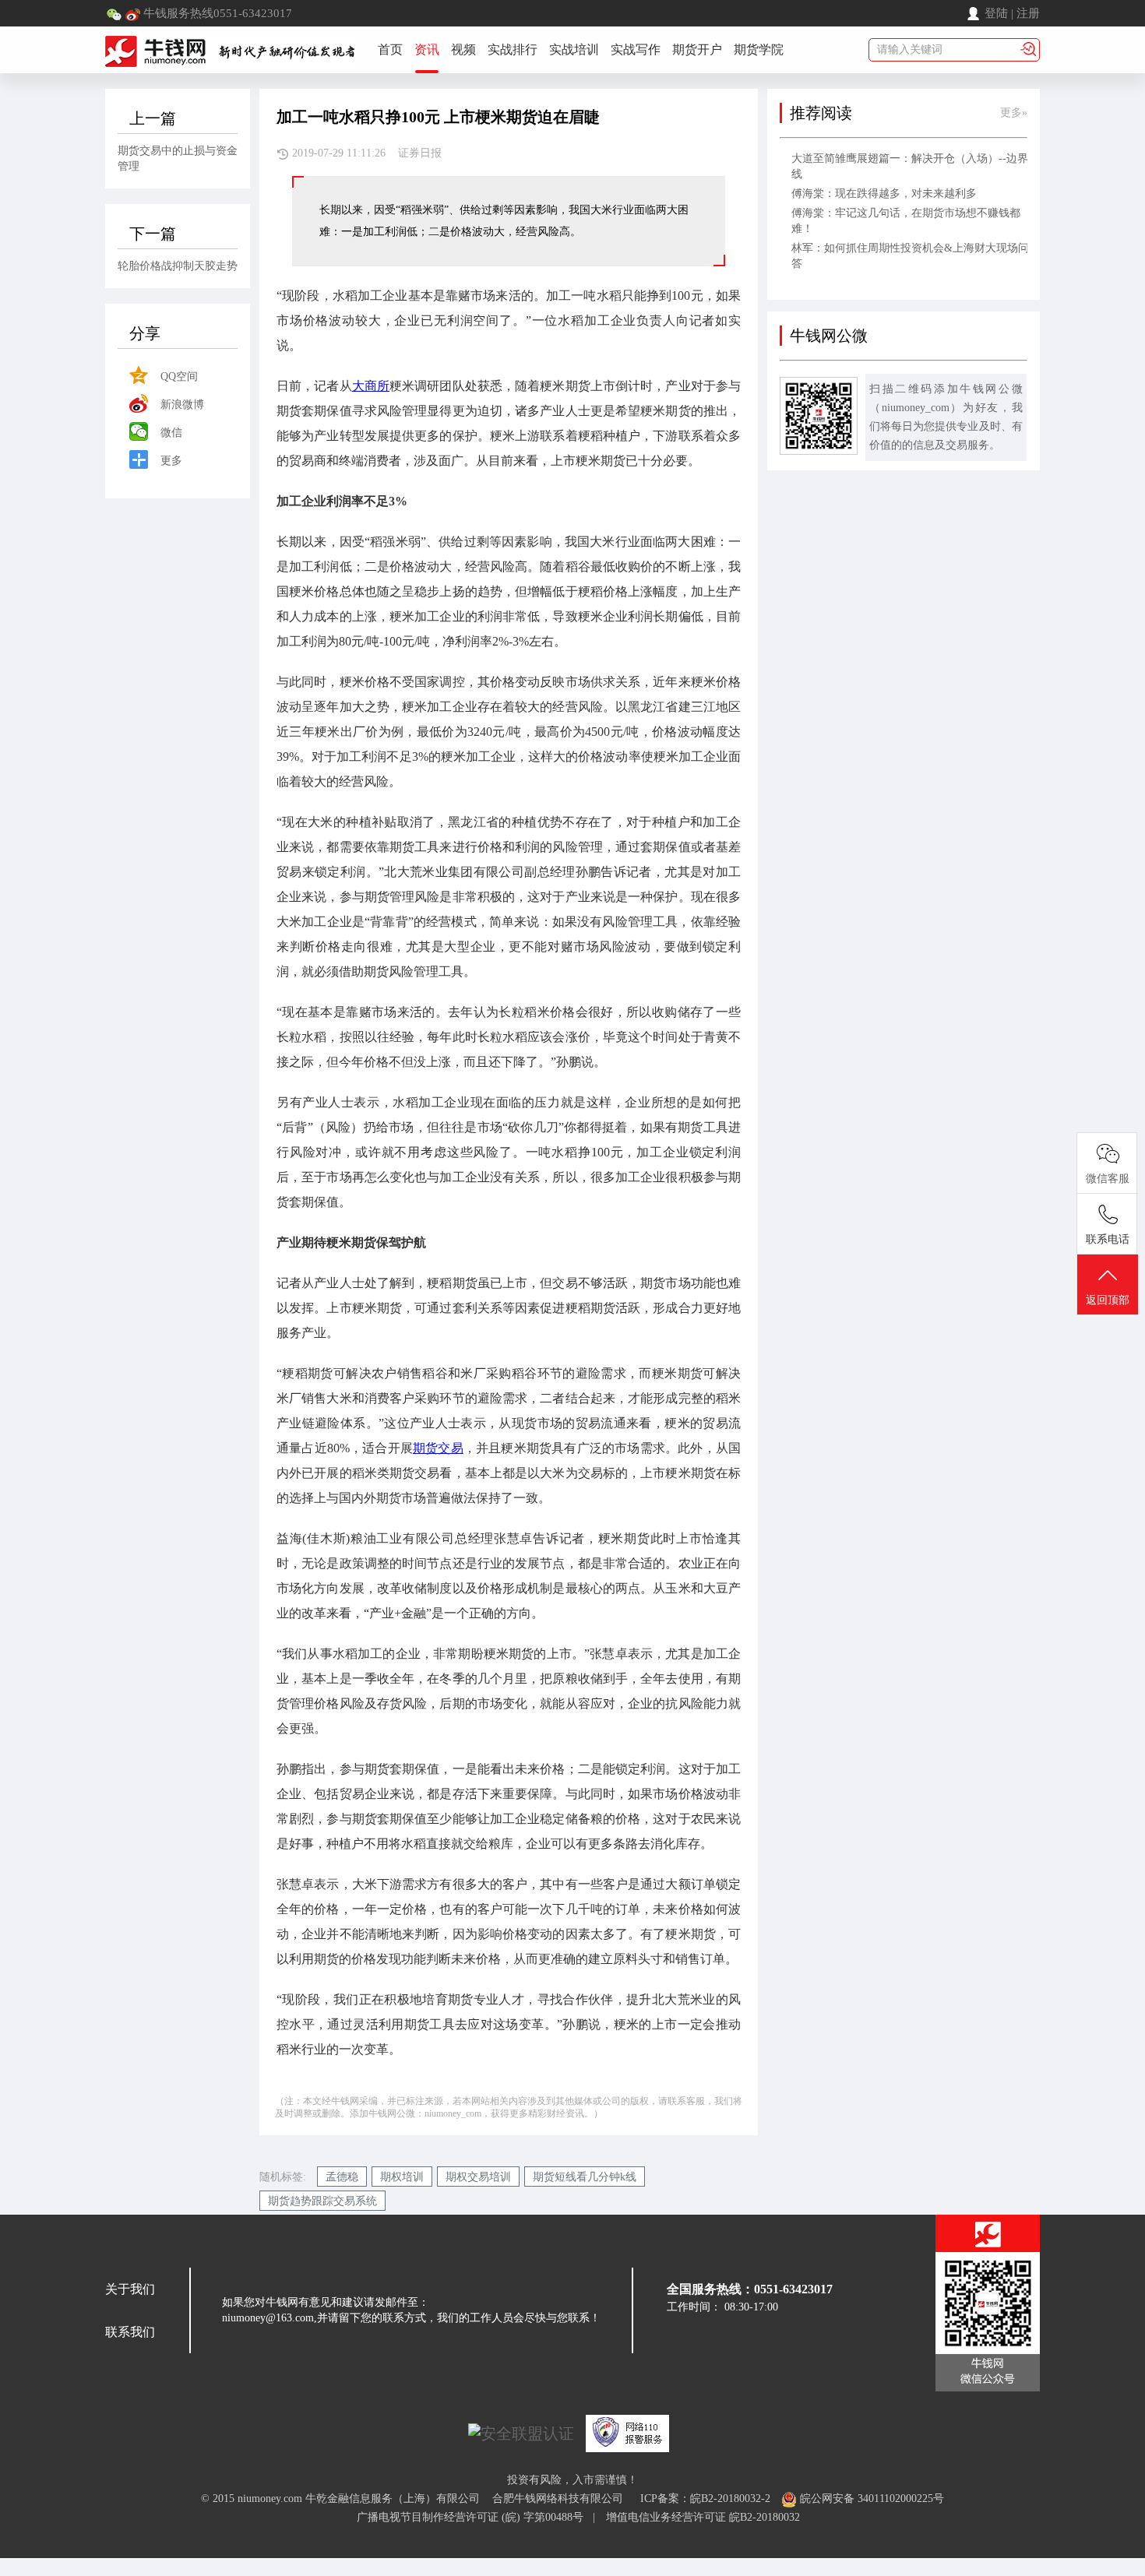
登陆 (996, 13)
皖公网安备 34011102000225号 (870, 2499)
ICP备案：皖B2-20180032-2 (705, 2499)
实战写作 (636, 49)
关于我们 (130, 2289)
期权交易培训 (478, 2177)
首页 (390, 49)
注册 (1028, 13)
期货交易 (438, 1448)
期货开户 (697, 49)
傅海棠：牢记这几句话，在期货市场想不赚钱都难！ (906, 221)
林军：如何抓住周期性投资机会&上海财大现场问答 (910, 256)
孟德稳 (342, 2177)
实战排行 (513, 49)
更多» (1014, 113)
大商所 (371, 386)
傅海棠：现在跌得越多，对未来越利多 (884, 194)
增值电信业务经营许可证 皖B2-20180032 (703, 2517)
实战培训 (574, 49)
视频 (463, 49)
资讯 (427, 49)
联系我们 (130, 2332)
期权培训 (402, 2177)
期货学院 (759, 49)
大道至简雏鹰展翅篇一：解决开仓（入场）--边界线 (910, 166)
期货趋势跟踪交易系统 (322, 2201)
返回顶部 (1108, 1300)
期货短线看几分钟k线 (585, 2177)
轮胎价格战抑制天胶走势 (178, 266)
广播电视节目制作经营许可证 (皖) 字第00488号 (475, 2517)
